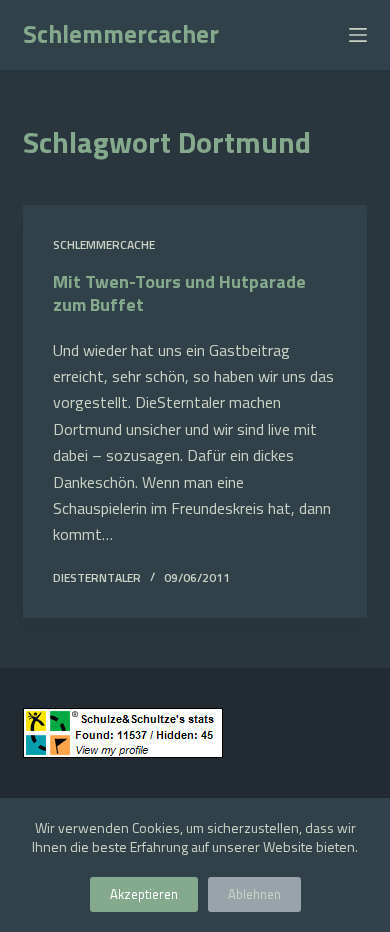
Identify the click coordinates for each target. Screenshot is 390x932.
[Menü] (358, 35)
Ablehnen (254, 894)
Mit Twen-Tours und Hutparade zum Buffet (179, 293)
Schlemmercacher (121, 34)
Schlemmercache (104, 244)
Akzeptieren (144, 894)
